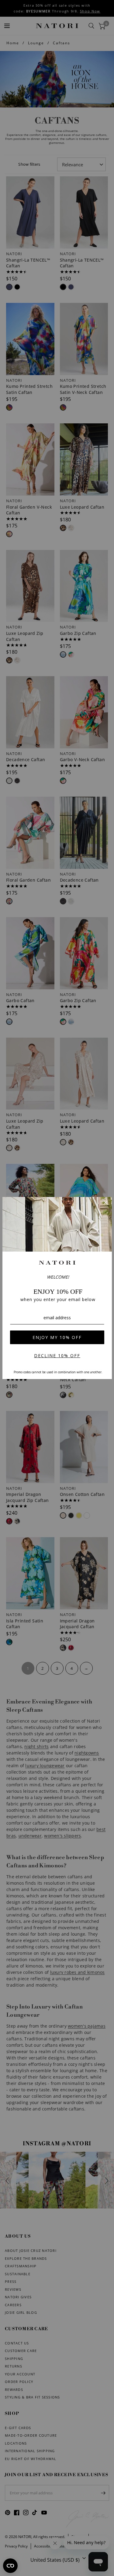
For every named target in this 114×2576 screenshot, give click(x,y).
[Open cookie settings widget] (10, 2566)
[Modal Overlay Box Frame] (57, 1288)
